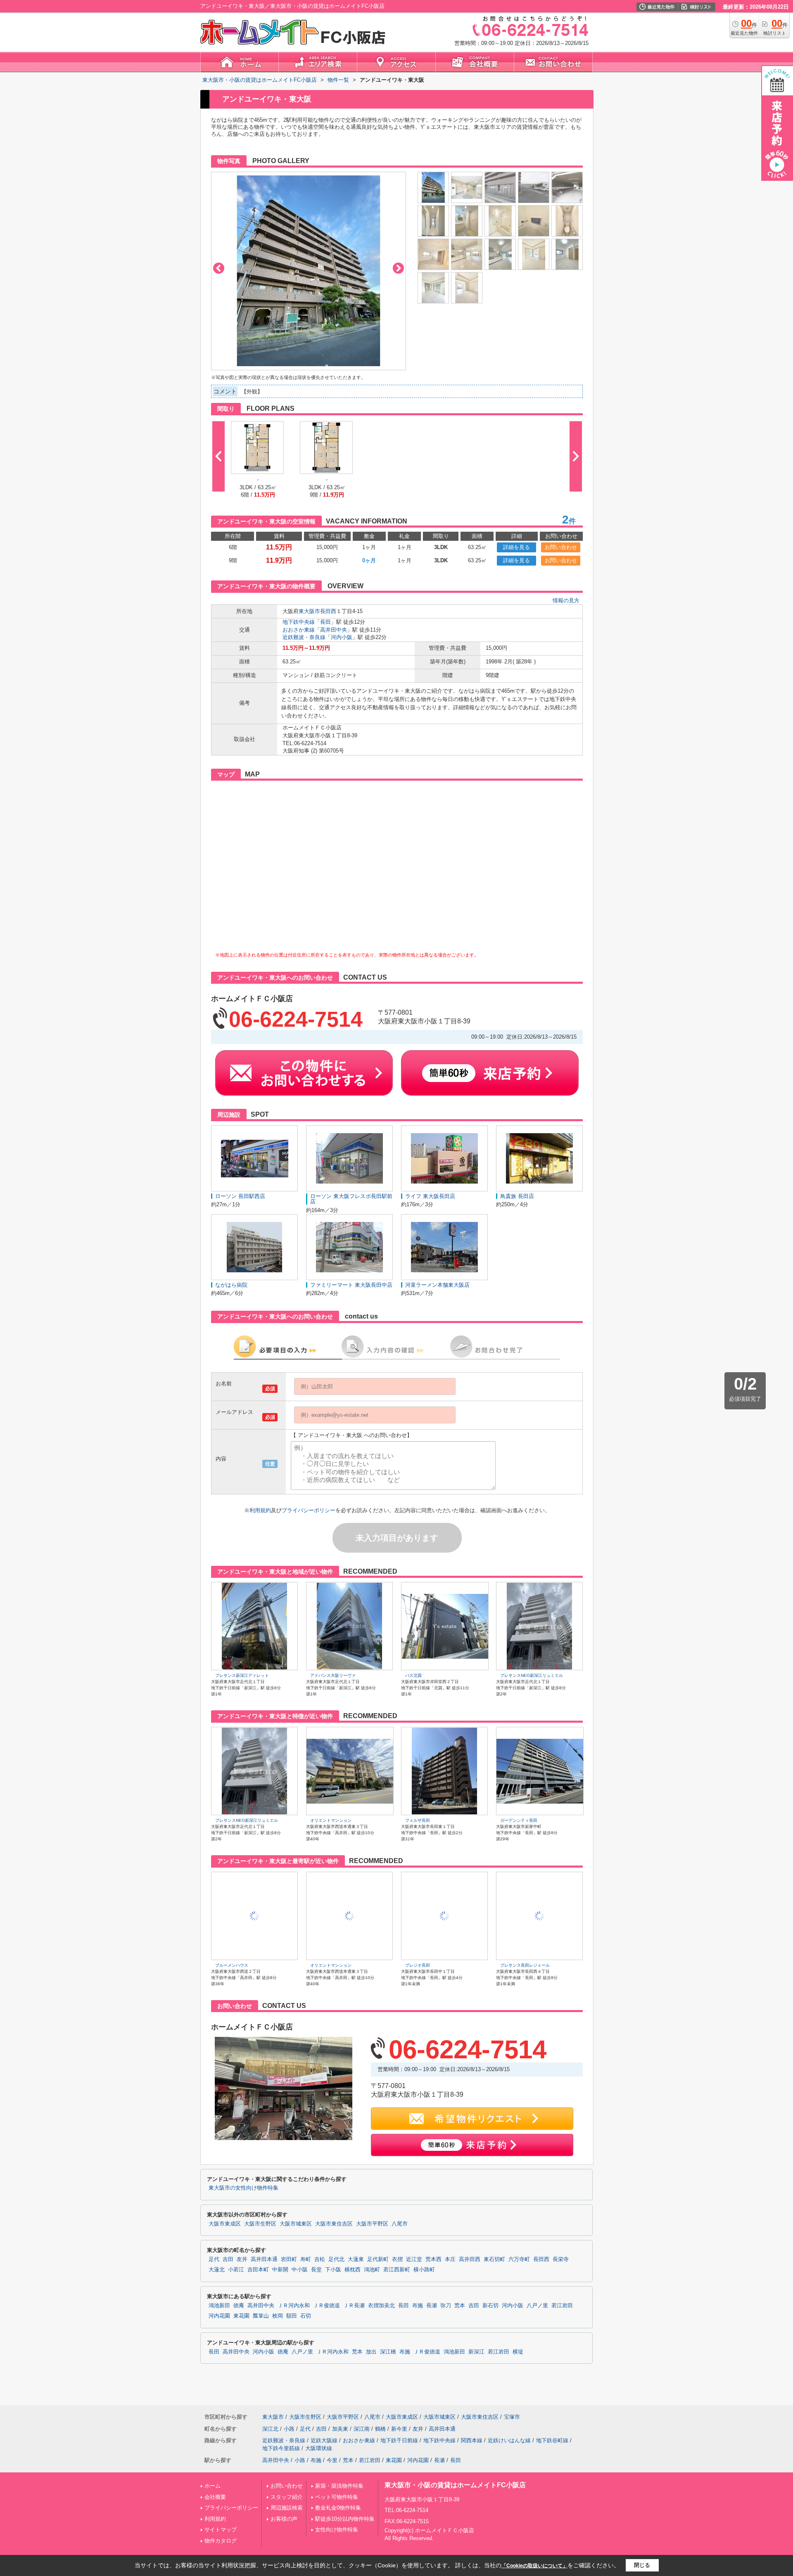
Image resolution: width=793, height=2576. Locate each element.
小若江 (236, 2270)
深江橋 (388, 2352)
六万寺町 (519, 2259)
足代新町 (378, 2259)
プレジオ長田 (418, 1965)
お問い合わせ (561, 547)
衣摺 (397, 2259)
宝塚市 (512, 2417)
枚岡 (278, 2316)
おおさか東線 (299, 630)
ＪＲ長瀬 (354, 2306)
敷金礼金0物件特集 (338, 2508)
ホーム (212, 2486)
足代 (214, 2259)
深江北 (270, 2429)
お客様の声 (284, 2519)
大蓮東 (356, 2259)
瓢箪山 (261, 2316)
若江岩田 (562, 2306)
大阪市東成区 (225, 2224)
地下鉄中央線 (299, 622)
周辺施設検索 (287, 2508)
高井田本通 (264, 2259)
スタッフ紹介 (287, 2497)
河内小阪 (342, 637)
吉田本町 (258, 2270)
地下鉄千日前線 (399, 2440)
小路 (289, 2429)
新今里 (399, 2429)
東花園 (241, 2316)
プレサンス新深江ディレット (242, 1675)
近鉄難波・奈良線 (304, 637)
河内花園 (219, 2316)
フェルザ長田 (418, 1820)
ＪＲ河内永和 (294, 2306)
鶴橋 (380, 2429)
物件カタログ (221, 2541)
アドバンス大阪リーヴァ (333, 1675)
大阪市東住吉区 (334, 2224)
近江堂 (414, 2259)
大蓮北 (217, 2270)
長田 (325, 622)
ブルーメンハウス (232, 1965)
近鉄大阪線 (324, 2440)
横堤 (518, 2352)
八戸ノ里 (537, 2306)
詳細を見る (516, 547)
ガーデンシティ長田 (519, 1820)
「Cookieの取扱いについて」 (534, 2566)
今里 (332, 2460)
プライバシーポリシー (309, 1510)
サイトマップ (221, 2530)
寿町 (306, 2259)
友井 (242, 2259)
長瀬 (432, 2306)
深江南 (362, 2429)
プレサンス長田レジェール (525, 1965)
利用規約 (260, 1510)
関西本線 (472, 2440)
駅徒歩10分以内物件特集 (345, 2519)
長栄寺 (561, 2259)
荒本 (460, 2306)
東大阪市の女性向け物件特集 (243, 2188)
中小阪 (300, 2270)
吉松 (320, 2259)
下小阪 (333, 2270)
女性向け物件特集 (337, 2530)
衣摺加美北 (381, 2306)
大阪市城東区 (296, 2224)
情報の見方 (566, 600)
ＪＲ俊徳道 (326, 2306)
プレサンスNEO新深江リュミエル (532, 1675)
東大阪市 (309, 611)
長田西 (328, 611)
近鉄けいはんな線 (509, 2440)
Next (398, 268)
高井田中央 (334, 630)
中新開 (280, 2270)
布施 (418, 2306)
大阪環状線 (319, 2448)
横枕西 (353, 2270)
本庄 (450, 2259)
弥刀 (446, 2306)
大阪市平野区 (372, 2224)
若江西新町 (397, 2270)
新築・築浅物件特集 (339, 2486)
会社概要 (215, 2497)
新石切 (490, 2306)
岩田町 (289, 2259)
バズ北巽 (413, 1675)
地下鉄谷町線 (552, 2440)
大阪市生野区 (260, 2224)
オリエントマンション (331, 1820)
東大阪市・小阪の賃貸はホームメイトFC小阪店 (455, 2485)
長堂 (316, 2270)
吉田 (228, 2259)
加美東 (340, 2429)
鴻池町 (372, 2270)
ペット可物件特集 (337, 2497)
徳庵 (239, 2306)
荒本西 (433, 2259)
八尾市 (400, 2224)
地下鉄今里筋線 (281, 2448)
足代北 (336, 2259)
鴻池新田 (219, 2306)
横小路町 (424, 2270)
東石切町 (494, 2259)
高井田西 (470, 2259)
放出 (371, 2352)
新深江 (476, 2352)
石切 (306, 2316)
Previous (219, 268)
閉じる (642, 2565)
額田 (292, 2316)
